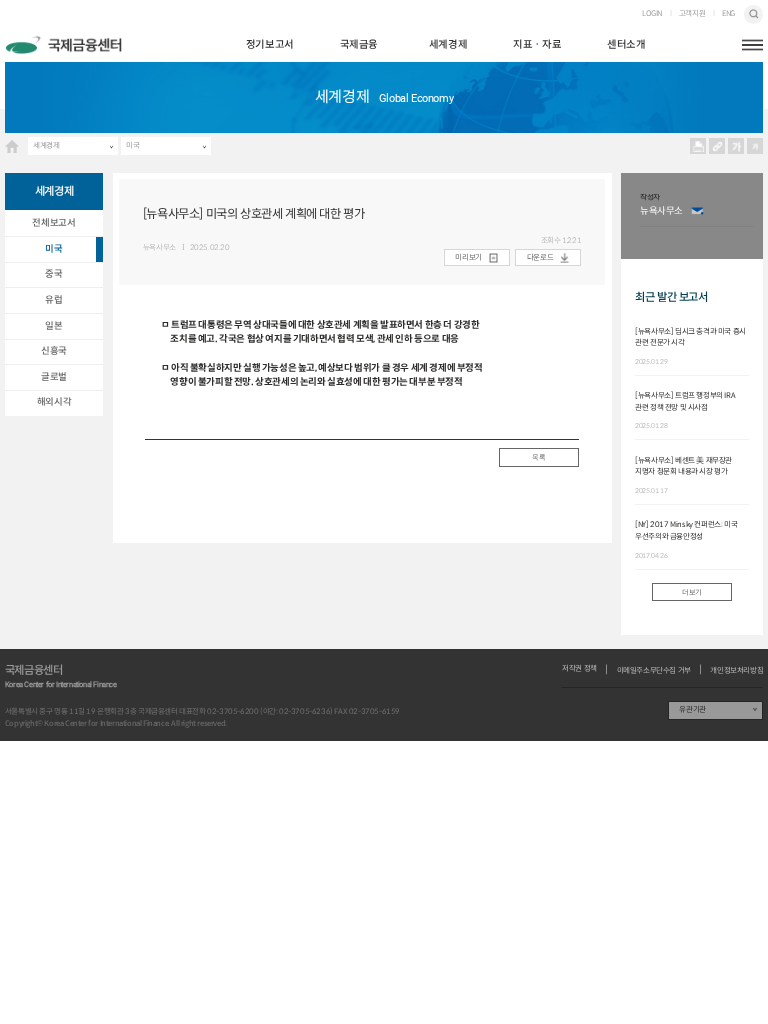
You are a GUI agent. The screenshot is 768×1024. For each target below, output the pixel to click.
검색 (753, 14)
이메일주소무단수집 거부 (654, 671)
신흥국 (54, 351)
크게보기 (736, 146)
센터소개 (626, 44)
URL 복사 (717, 146)
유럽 (53, 300)
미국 (132, 145)
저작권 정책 (579, 669)
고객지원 (692, 14)
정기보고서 (270, 44)
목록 (538, 457)
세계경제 (448, 44)
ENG (728, 14)
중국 (53, 274)
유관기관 (692, 709)
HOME (12, 146)
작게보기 (755, 146)
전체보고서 (53, 223)
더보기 (692, 592)
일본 (53, 326)
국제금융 (359, 44)
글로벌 (54, 377)
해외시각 (54, 402)
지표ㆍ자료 (537, 44)
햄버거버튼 (752, 45)
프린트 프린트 (698, 146)
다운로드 (540, 257)
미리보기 (468, 257)
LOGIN (652, 14)
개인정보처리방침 (736, 671)
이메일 (697, 211)
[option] (697, 215)
